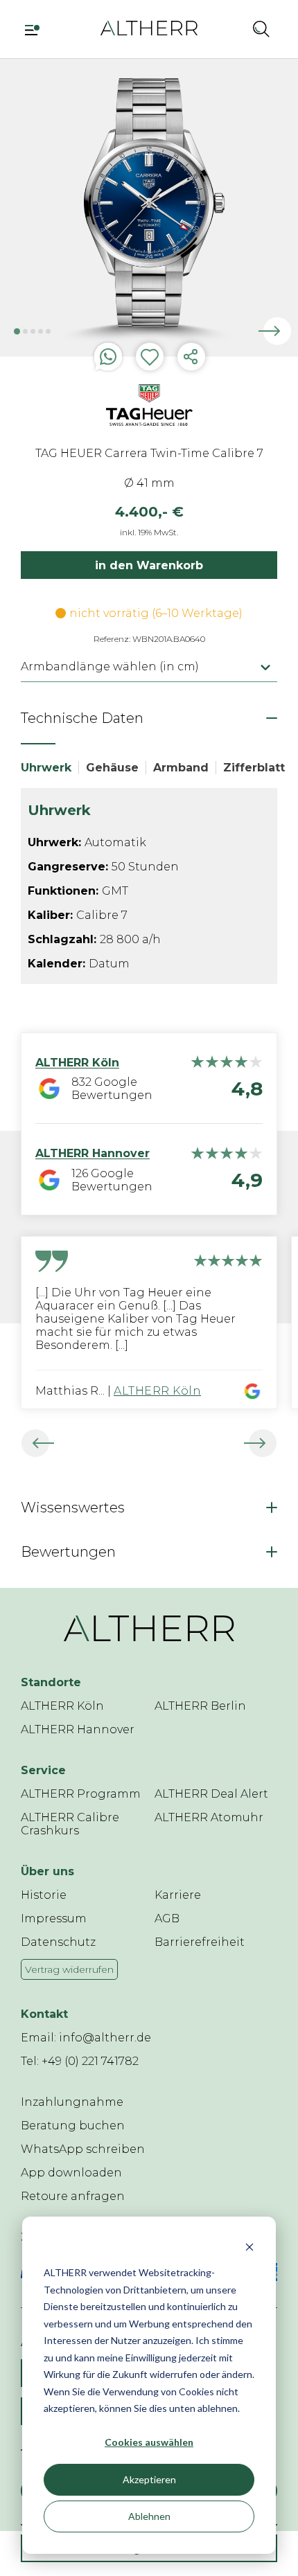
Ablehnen (149, 2516)
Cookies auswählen (149, 2442)
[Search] (261, 28)
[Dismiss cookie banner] (249, 2247)
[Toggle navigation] (37, 28)
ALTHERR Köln (157, 1391)
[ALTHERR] (149, 27)
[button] (230, 28)
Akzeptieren (149, 2479)
